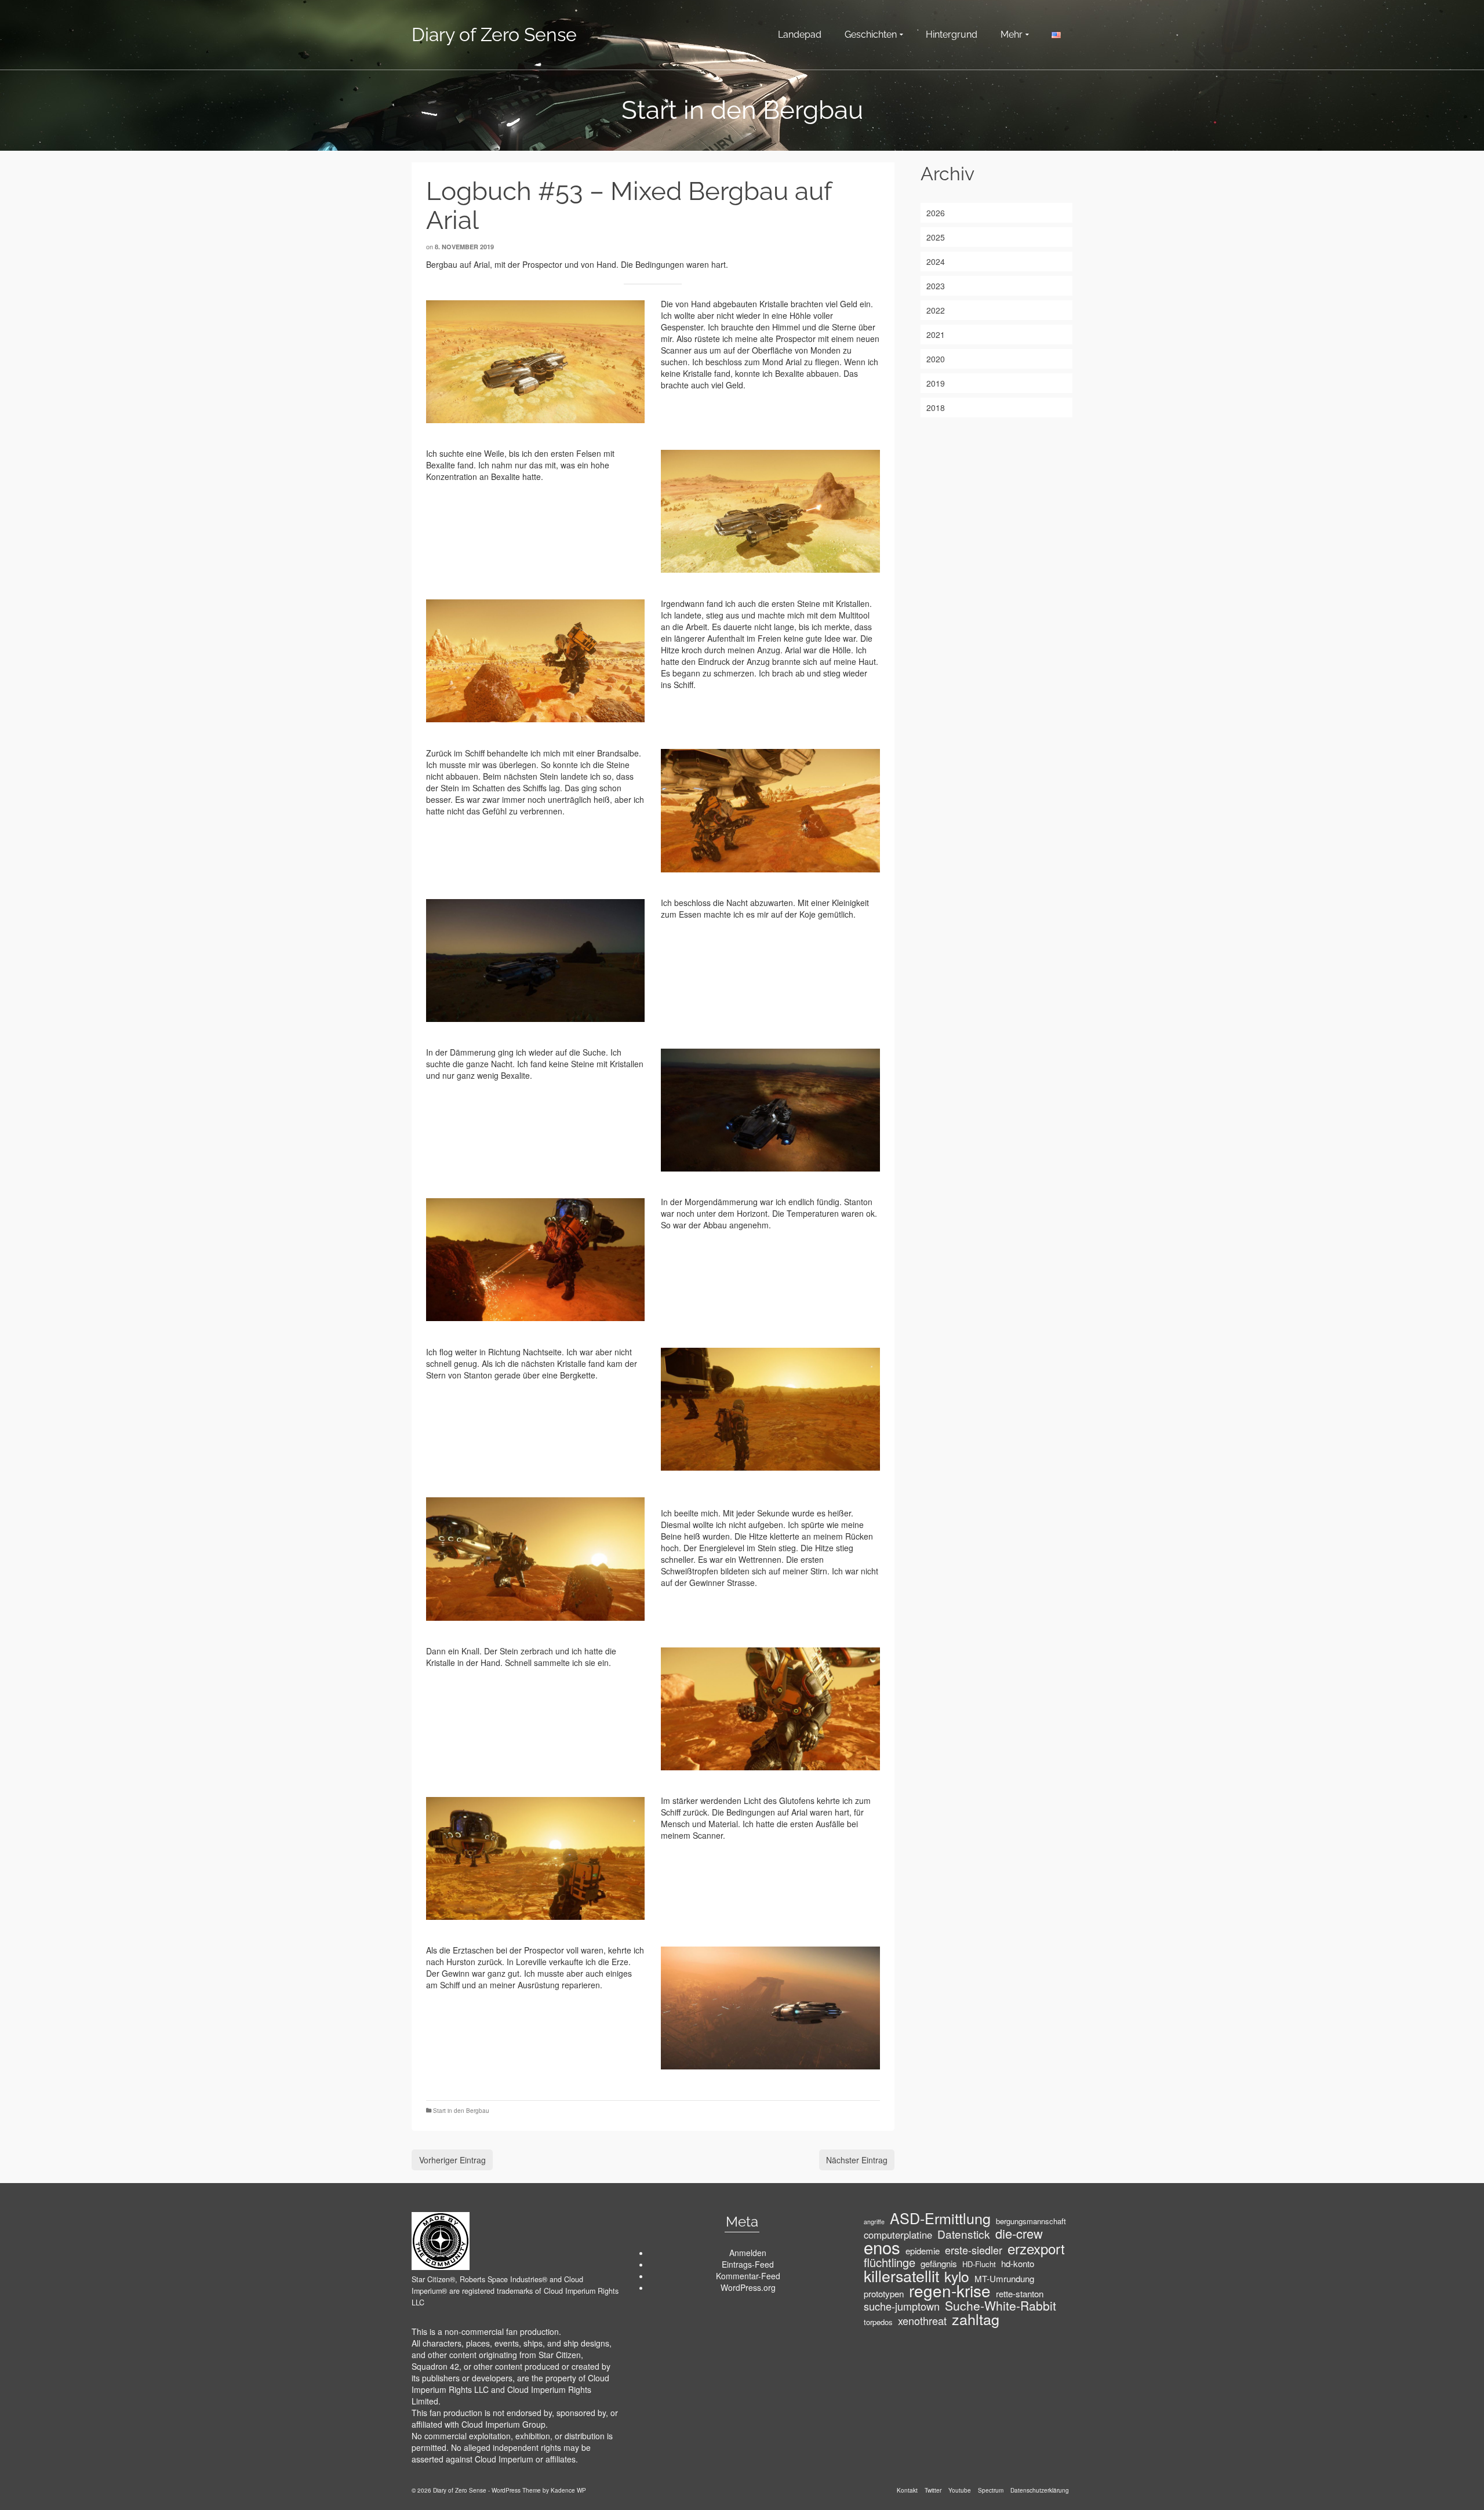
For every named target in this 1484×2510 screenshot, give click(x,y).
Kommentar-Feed (748, 2276)
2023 (936, 286)
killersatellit (901, 2276)
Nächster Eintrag (857, 2160)
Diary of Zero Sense (494, 34)
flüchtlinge (890, 2262)
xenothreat (922, 2320)
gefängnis (939, 2264)
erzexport (1036, 2249)
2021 (936, 334)
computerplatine (898, 2235)
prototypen (884, 2294)
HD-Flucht (979, 2264)
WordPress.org (748, 2287)
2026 (936, 213)
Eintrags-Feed (748, 2264)
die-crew (1019, 2233)
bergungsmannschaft (1031, 2221)
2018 (936, 408)
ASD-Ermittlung (940, 2218)
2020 (936, 359)
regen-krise (950, 2290)
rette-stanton (1020, 2294)
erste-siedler (974, 2250)
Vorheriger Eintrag (452, 2160)
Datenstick (964, 2234)
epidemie (923, 2251)
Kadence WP (568, 2490)
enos (882, 2247)
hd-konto (1018, 2264)
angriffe (874, 2222)
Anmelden (748, 2253)
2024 (936, 261)
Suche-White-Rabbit (1001, 2305)
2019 (936, 383)
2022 (936, 310)
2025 (936, 237)
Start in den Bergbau (461, 2111)
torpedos (878, 2322)
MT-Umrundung (1004, 2279)
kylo (957, 2276)
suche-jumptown (902, 2306)
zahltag (976, 2319)
